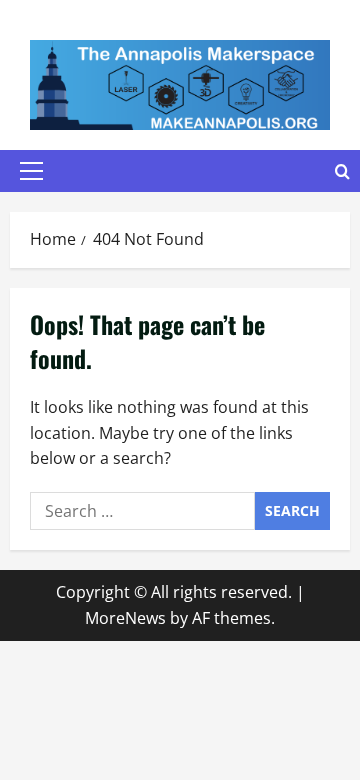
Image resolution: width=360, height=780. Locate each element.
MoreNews (125, 618)
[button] (31, 171)
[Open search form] (342, 171)
